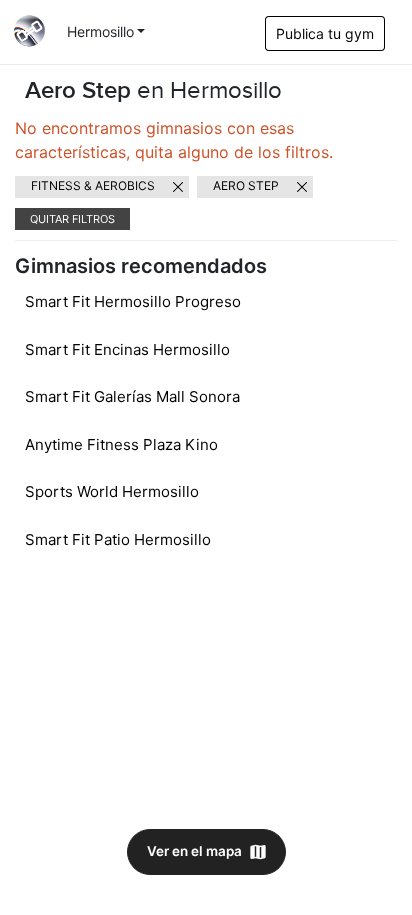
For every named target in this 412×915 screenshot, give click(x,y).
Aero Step (246, 185)
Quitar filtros (72, 219)
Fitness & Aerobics (93, 185)
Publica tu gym (325, 33)
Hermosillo (100, 31)
